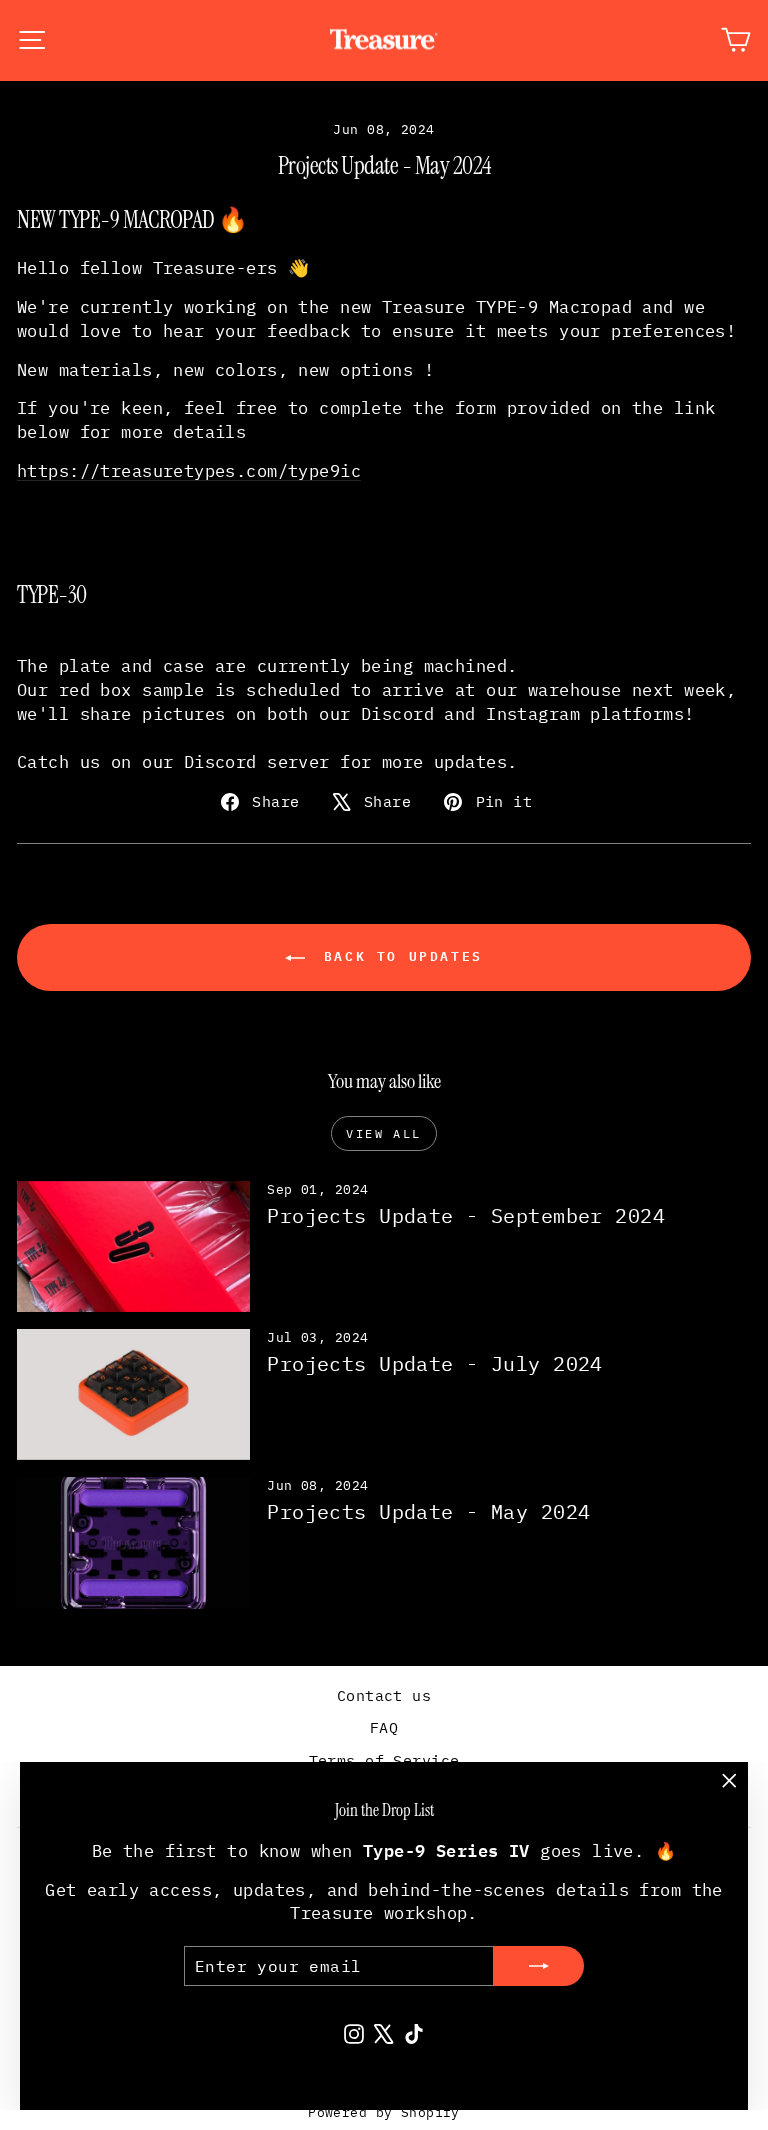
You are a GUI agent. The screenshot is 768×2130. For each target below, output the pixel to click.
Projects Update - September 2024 (466, 1215)
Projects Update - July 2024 (434, 1363)
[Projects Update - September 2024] (133, 1246)
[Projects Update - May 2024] (133, 1542)
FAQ (384, 1727)
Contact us (384, 1695)
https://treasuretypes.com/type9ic (189, 471)
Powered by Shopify (384, 2112)
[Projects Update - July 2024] (133, 1394)
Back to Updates (398, 956)
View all (383, 1133)
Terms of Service (384, 1760)
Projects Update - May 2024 (428, 1511)
